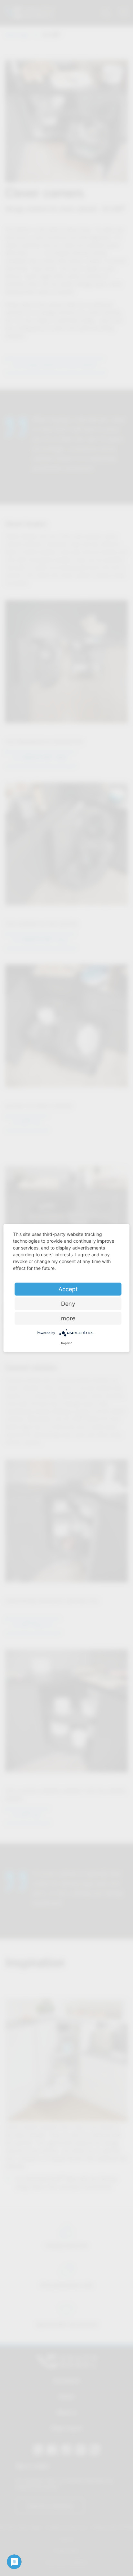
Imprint (66, 1343)
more (68, 1318)
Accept (68, 1289)
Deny (68, 1304)
